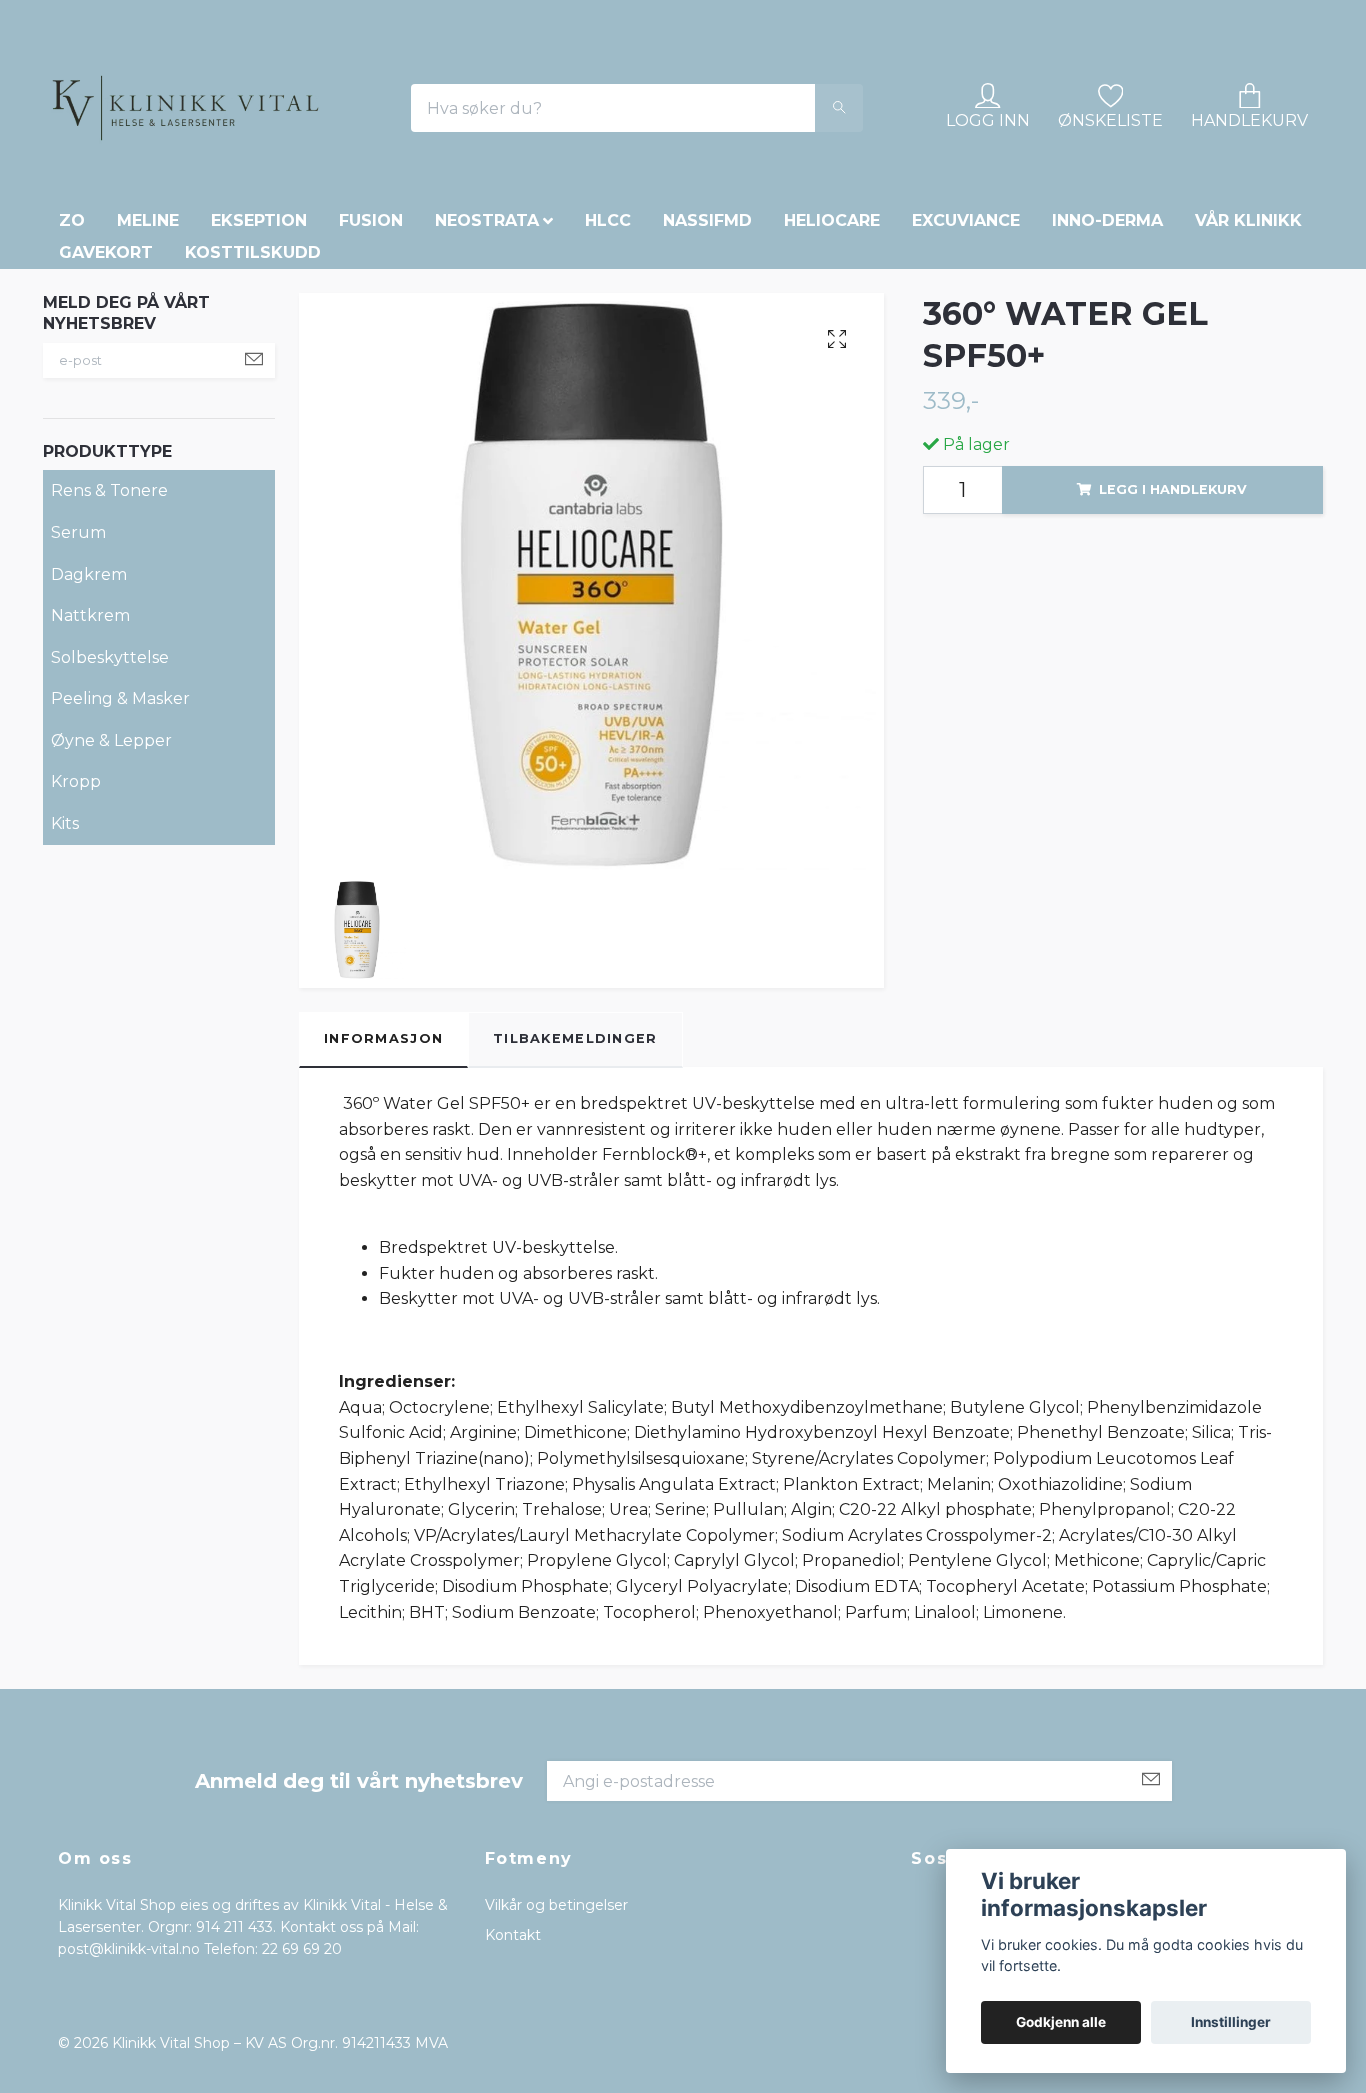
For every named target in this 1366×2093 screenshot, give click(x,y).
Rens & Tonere (109, 628)
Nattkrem (90, 753)
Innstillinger (1231, 2022)
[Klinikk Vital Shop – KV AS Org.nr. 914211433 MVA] (313, 177)
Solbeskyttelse (110, 794)
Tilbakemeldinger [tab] (575, 1176)
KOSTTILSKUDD (253, 390)
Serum (78, 670)
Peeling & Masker (120, 836)
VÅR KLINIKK (1248, 358)
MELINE (148, 358)
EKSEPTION (259, 358)
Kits (65, 961)
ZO (72, 358)
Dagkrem (89, 711)
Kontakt (513, 2073)
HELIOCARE (832, 358)
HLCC (608, 358)
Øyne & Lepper (111, 878)
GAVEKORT (106, 390)
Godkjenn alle (1061, 2022)
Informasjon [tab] (383, 1176)
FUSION (371, 358)
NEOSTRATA (487, 358)
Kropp (76, 919)
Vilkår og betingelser (556, 2042)
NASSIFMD (707, 358)
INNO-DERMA (1107, 358)
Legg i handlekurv (1173, 626)
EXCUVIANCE (966, 358)
